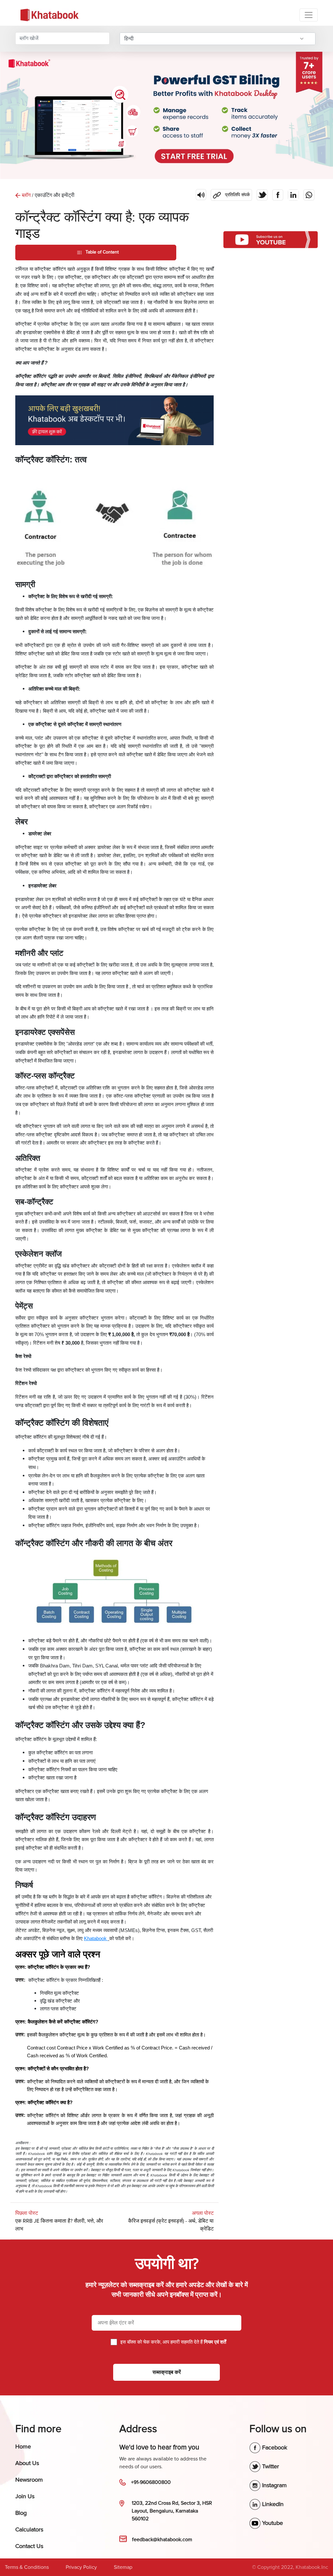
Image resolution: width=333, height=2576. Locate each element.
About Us (27, 2463)
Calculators (29, 2529)
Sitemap (123, 2567)
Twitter (270, 2466)
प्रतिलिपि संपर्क (230, 193)
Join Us (25, 2496)
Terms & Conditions (27, 2567)
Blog (21, 2513)
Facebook (274, 2447)
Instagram (274, 2485)
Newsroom (29, 2480)
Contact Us (29, 2546)
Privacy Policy (81, 2567)
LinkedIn (272, 2504)
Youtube (272, 2523)
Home (23, 2446)
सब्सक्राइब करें (167, 2372)
